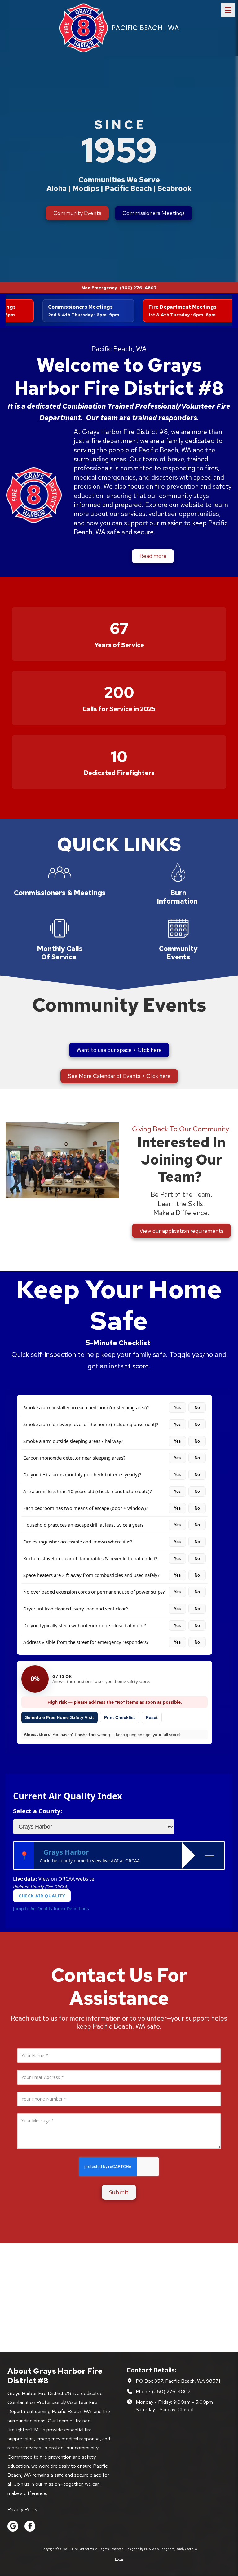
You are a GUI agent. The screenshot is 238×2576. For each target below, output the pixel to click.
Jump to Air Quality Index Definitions (51, 1908)
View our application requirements (181, 1231)
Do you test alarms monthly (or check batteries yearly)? (82, 1474)
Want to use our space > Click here (119, 1050)
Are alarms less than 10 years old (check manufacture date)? (88, 1491)
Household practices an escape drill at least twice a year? (84, 1525)
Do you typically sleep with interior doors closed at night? (85, 1625)
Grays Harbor (66, 1852)
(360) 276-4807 (171, 2391)
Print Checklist (120, 1717)
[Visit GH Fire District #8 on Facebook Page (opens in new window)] (30, 2526)
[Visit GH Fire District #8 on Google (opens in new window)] (13, 2526)
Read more (153, 556)
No (197, 1408)
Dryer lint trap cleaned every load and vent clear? (76, 1609)
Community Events (77, 213)
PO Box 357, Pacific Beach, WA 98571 (178, 2381)
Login (119, 2559)
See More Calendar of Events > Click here (119, 1076)
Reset (152, 1717)
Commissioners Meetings (154, 213)
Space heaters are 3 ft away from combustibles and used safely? (91, 1575)
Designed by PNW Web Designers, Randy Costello (161, 2549)
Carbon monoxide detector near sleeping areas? (74, 1458)
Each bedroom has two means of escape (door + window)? (86, 1508)
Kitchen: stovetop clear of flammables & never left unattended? (90, 1558)
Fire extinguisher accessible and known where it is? (78, 1542)
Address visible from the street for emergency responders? (86, 1642)
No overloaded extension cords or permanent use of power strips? (94, 1592)
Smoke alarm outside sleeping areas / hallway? (73, 1441)
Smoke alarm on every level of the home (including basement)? (91, 1424)
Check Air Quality (42, 1896)
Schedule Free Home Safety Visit (59, 1717)
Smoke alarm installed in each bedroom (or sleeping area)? (86, 1407)
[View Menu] (228, 10)
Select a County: (38, 1811)
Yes (177, 1408)
